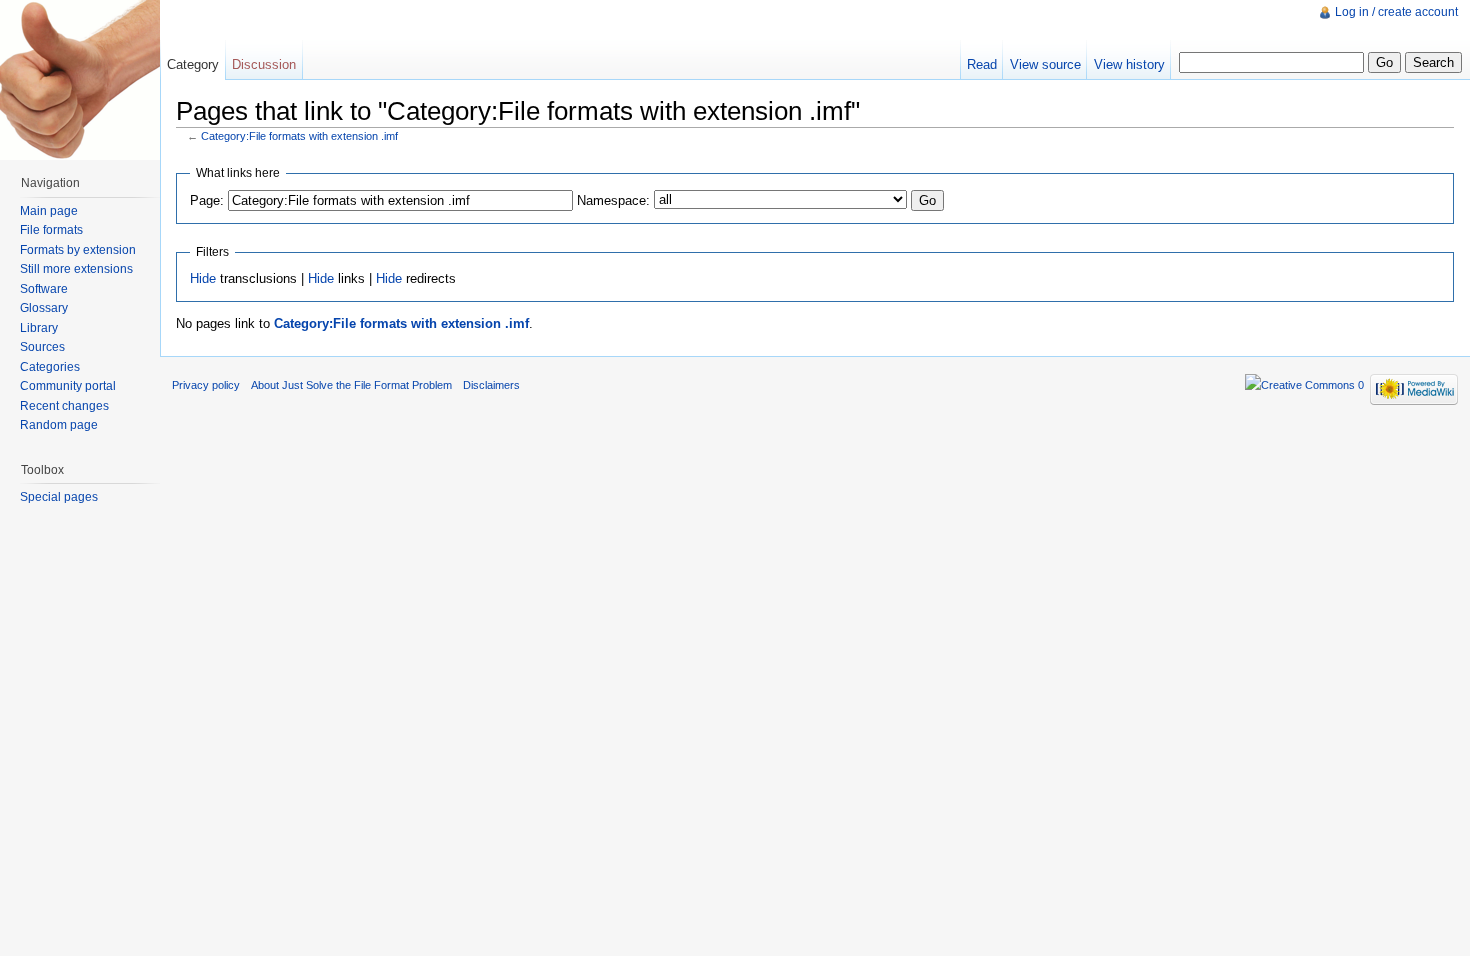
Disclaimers (491, 385)
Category (193, 64)
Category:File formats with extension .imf (299, 136)
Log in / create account (1396, 12)
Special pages (59, 497)
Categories (50, 367)
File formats (51, 230)
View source (1045, 64)
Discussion (264, 64)
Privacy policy (206, 385)
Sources (42, 347)
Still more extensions (76, 269)
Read (982, 64)
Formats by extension (78, 250)
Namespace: (613, 200)
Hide (203, 278)
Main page (49, 211)
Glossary (44, 308)
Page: (207, 200)
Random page (59, 425)
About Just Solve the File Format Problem (351, 385)
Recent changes (64, 406)
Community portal (68, 386)
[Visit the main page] (80, 80)
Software (44, 289)
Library (39, 328)
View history (1129, 64)
